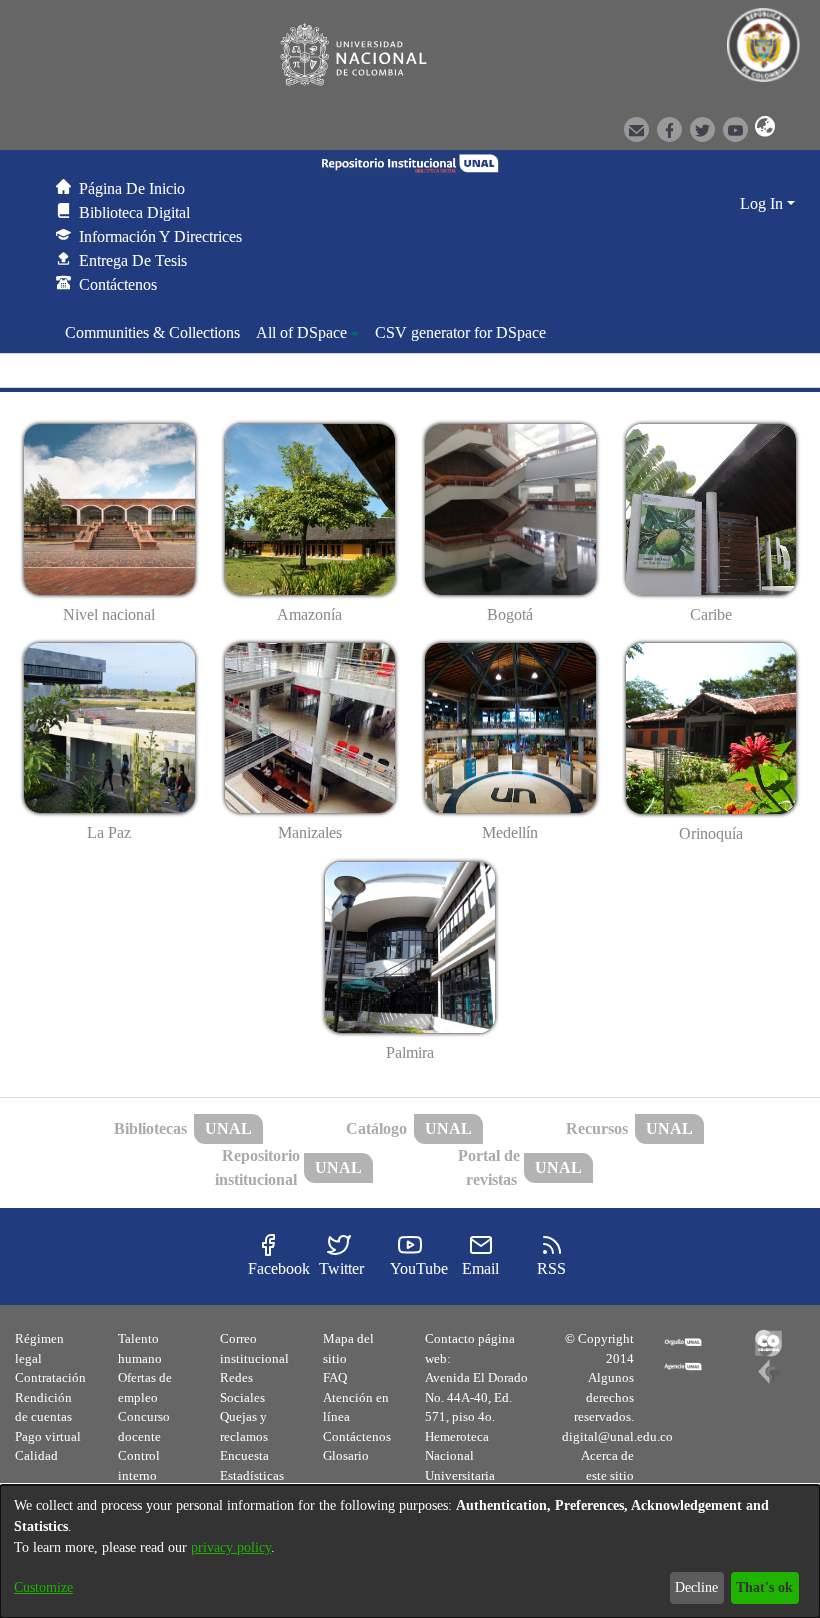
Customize (43, 1587)
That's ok (764, 1587)
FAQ (335, 1377)
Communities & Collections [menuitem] (152, 332)
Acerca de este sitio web (607, 1475)
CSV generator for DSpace (460, 332)
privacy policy (231, 1547)
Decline (696, 1587)
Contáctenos (357, 1436)
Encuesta (244, 1455)
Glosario (346, 1455)
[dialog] (410, 1551)
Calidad (36, 1455)
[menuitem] (307, 333)
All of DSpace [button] (301, 332)
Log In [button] (763, 203)
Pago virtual (48, 1436)
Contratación (50, 1377)
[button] (762, 128)
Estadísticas (252, 1475)
